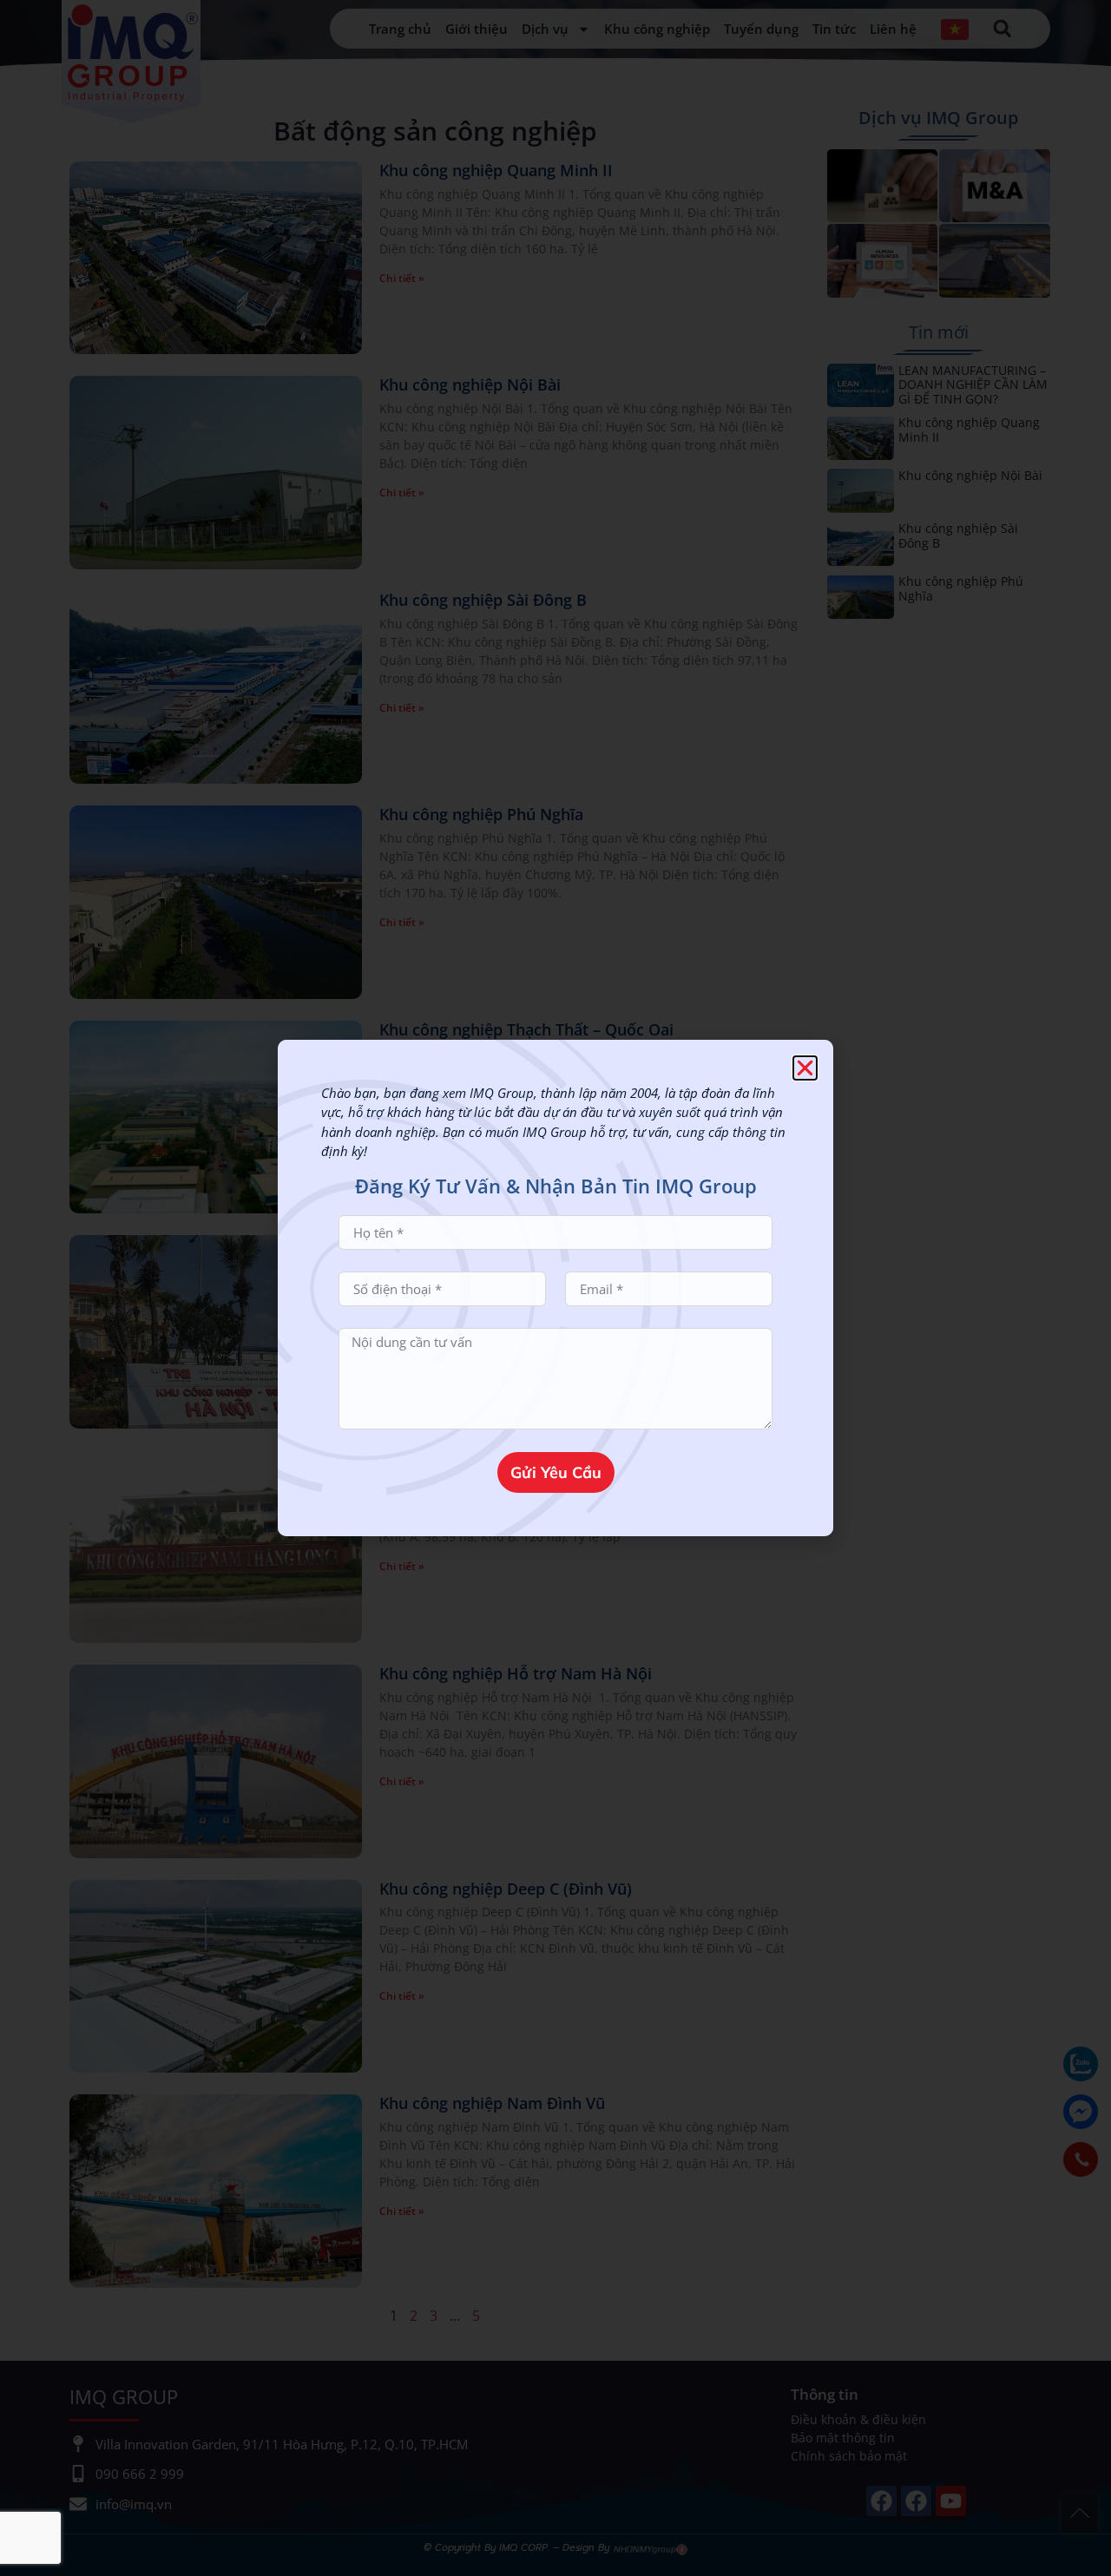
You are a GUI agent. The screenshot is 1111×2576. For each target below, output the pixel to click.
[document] (555, 1288)
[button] (805, 1068)
